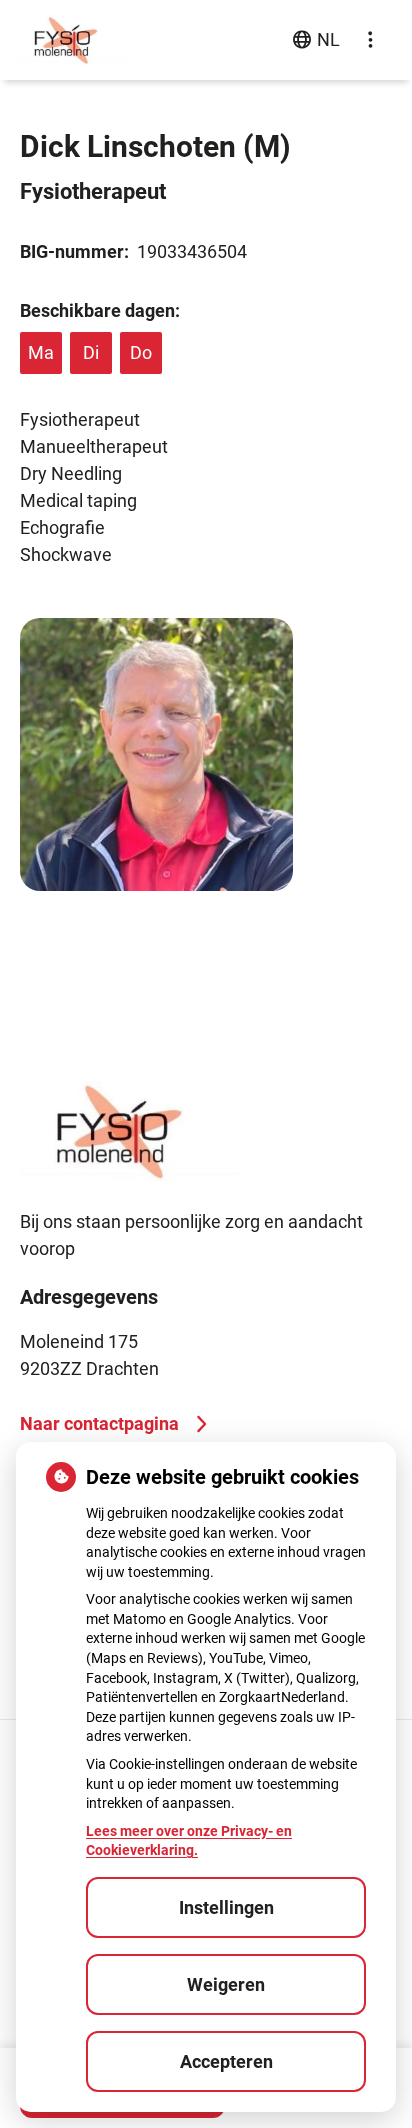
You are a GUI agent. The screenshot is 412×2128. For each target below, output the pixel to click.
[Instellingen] (370, 40)
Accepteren (226, 2061)
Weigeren (226, 1984)
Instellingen (226, 1907)
